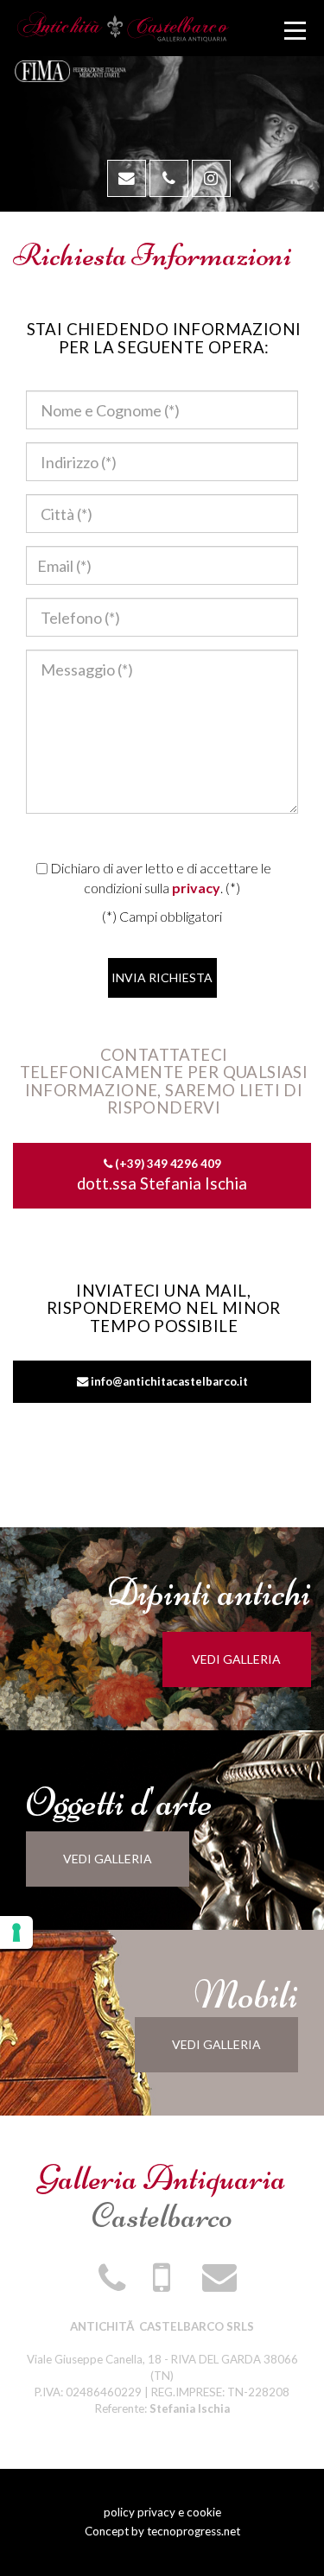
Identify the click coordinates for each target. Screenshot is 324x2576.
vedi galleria (236, 1659)
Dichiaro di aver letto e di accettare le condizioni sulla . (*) (159, 878)
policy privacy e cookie (162, 2512)
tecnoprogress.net (194, 2531)
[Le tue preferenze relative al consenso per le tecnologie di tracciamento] (16, 1932)
